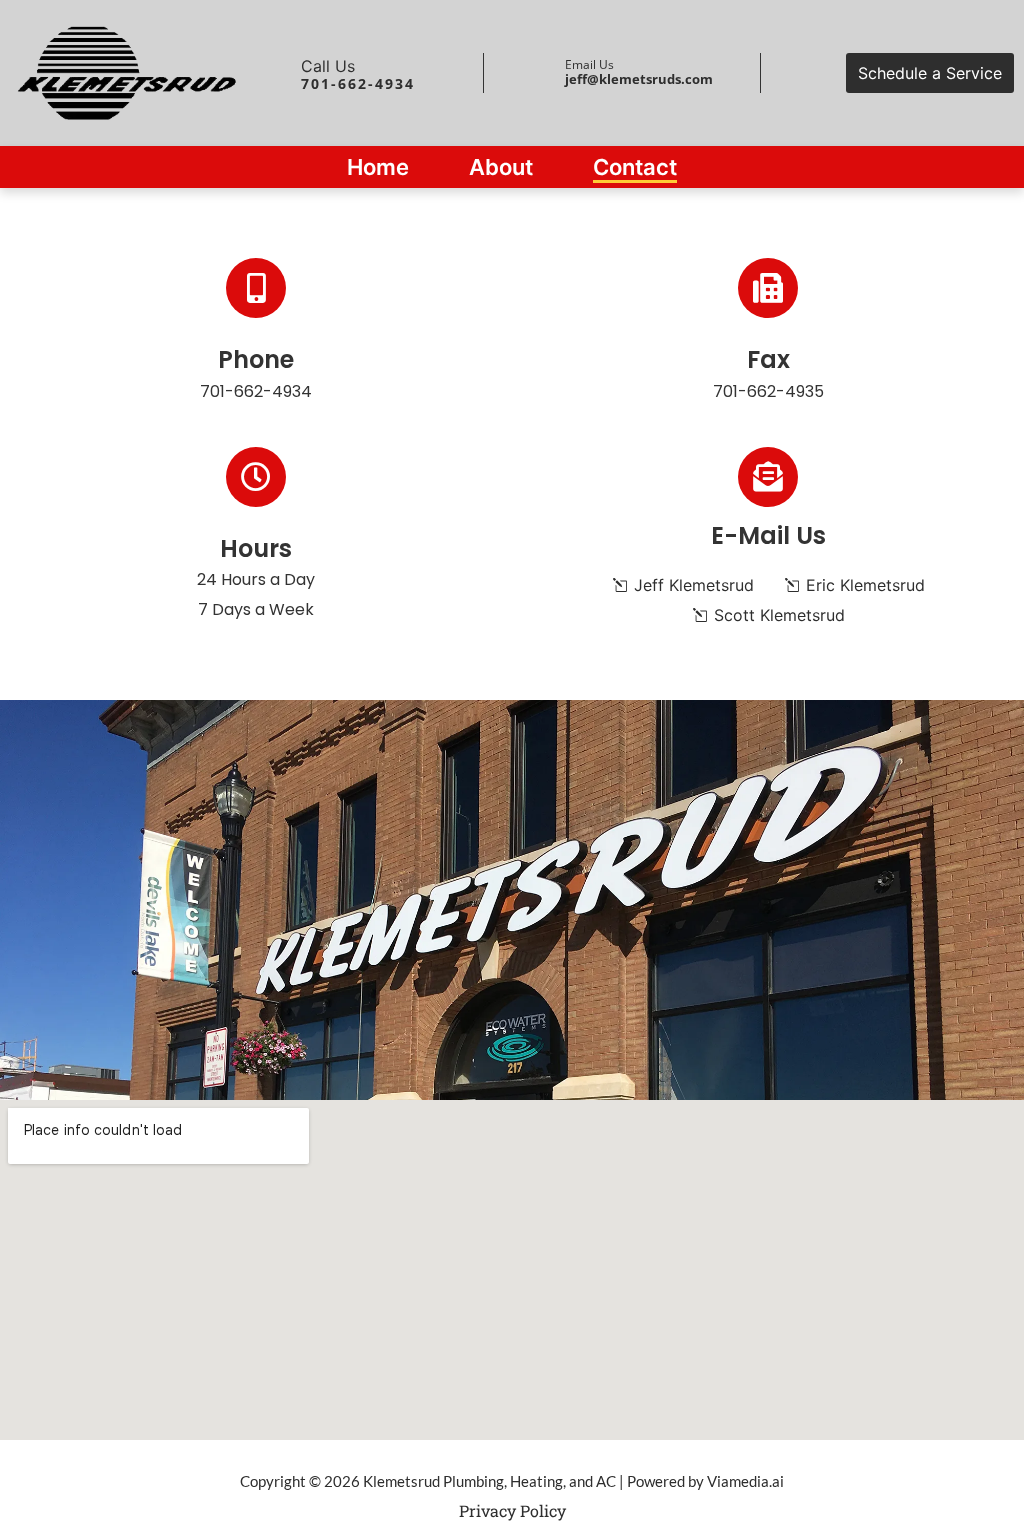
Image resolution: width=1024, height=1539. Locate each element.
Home (378, 167)
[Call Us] (280, 73)
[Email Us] (544, 73)
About (501, 167)
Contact (635, 167)
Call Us (328, 66)
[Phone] (256, 288)
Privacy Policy (512, 1510)
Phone (256, 359)
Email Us (589, 64)
